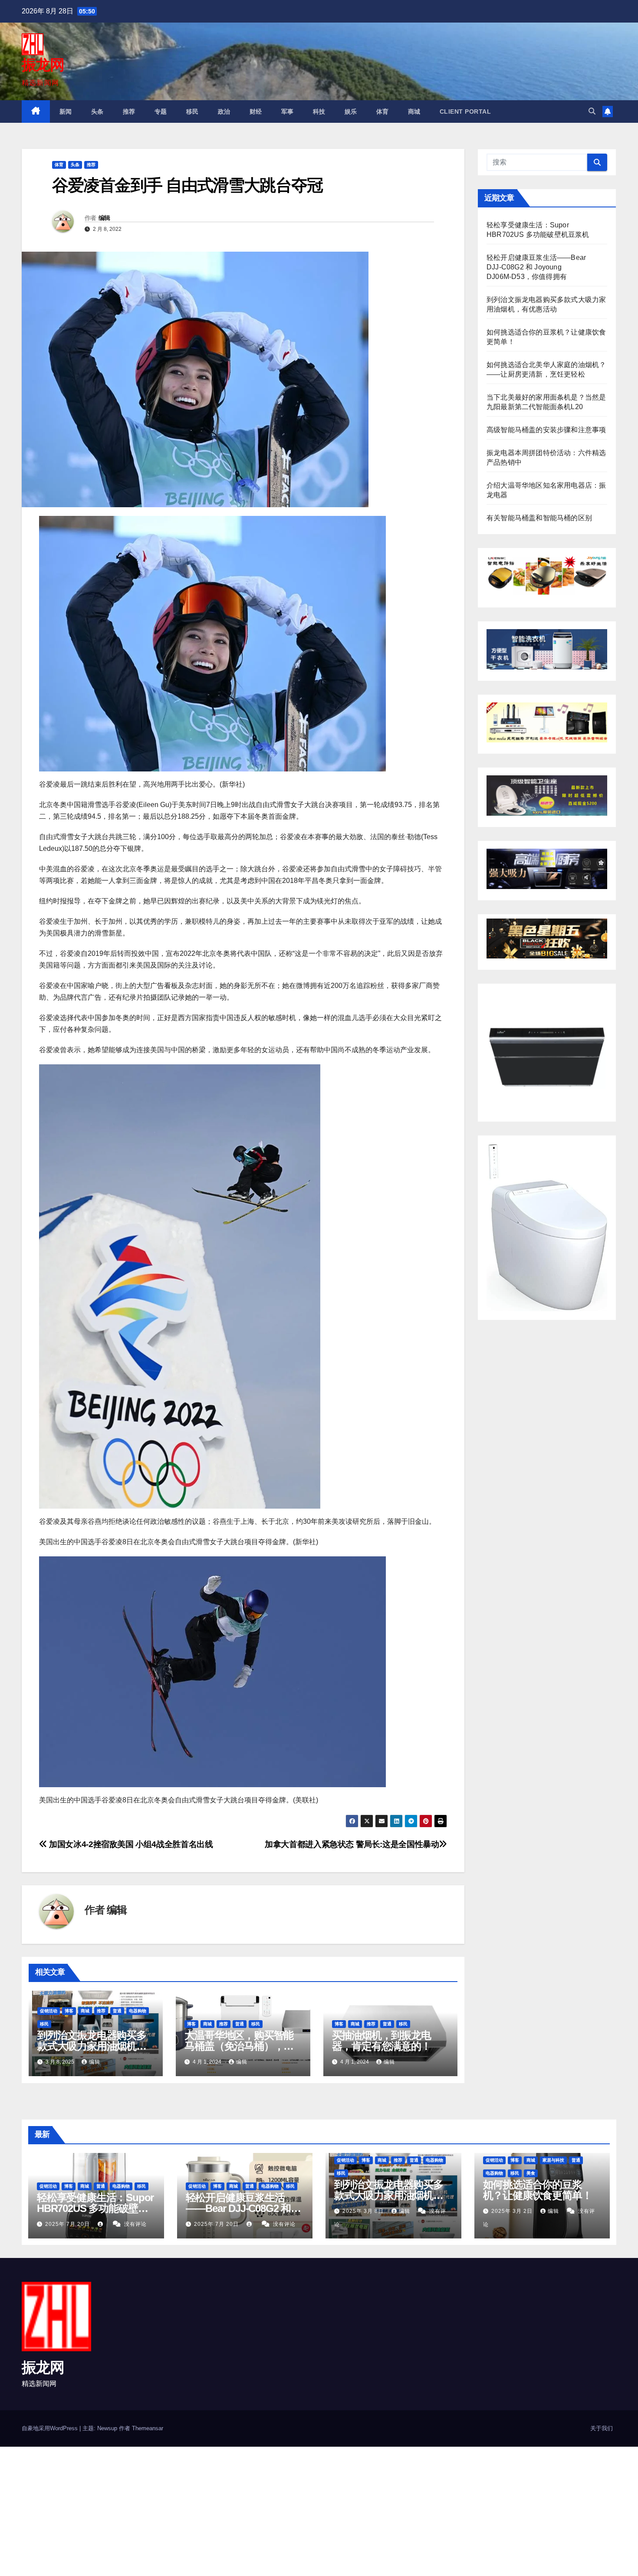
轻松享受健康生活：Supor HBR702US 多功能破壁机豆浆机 (95, 2208)
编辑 (104, 218)
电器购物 (138, 2011)
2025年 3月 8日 (364, 2211)
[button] (592, 111)
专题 (161, 112)
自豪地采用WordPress (51, 2428)
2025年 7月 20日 (68, 2224)
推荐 (129, 112)
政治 (224, 112)
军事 (288, 112)
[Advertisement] (260, 2511)
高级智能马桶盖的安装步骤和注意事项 (546, 430)
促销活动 (49, 2011)
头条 (97, 112)
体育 (383, 112)
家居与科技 (553, 2160)
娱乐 (351, 112)
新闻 (66, 112)
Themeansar (148, 2428)
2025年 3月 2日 (513, 2211)
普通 (117, 2011)
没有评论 (135, 2224)
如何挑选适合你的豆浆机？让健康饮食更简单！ (538, 2190)
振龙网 (43, 65)
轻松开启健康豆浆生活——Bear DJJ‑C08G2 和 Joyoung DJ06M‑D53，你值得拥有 (536, 267)
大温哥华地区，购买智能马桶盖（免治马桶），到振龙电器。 (239, 2046)
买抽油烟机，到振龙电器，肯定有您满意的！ (381, 2041)
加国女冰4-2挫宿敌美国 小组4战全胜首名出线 (130, 1844)
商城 (414, 112)
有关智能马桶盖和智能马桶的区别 (539, 518)
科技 (319, 112)
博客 (69, 2011)
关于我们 (602, 2428)
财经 (256, 112)
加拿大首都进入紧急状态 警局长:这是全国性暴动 (352, 1844)
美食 (531, 2173)
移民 (192, 112)
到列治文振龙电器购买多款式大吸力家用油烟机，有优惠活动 (92, 2046)
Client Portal (465, 112)
